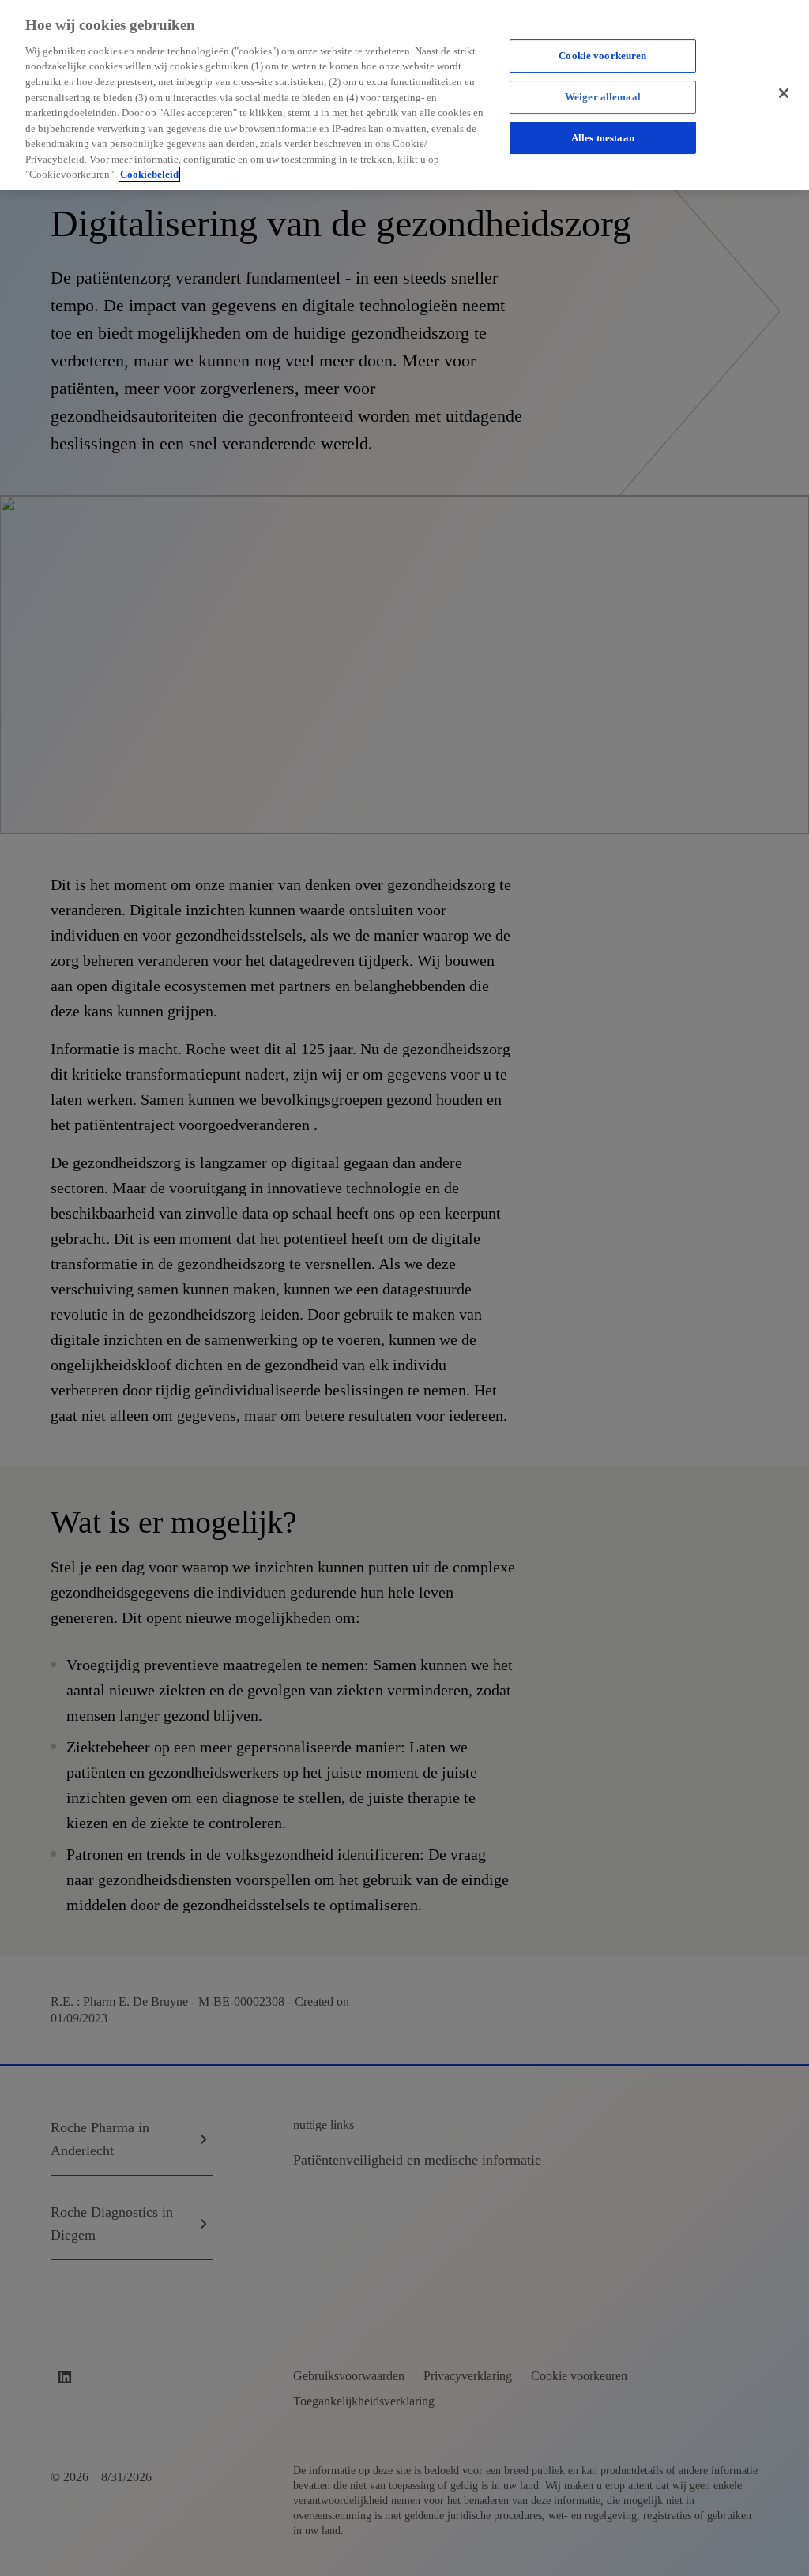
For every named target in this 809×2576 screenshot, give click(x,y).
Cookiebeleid (149, 174)
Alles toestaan (603, 138)
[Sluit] (784, 93)
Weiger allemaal (603, 97)
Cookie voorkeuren (602, 56)
